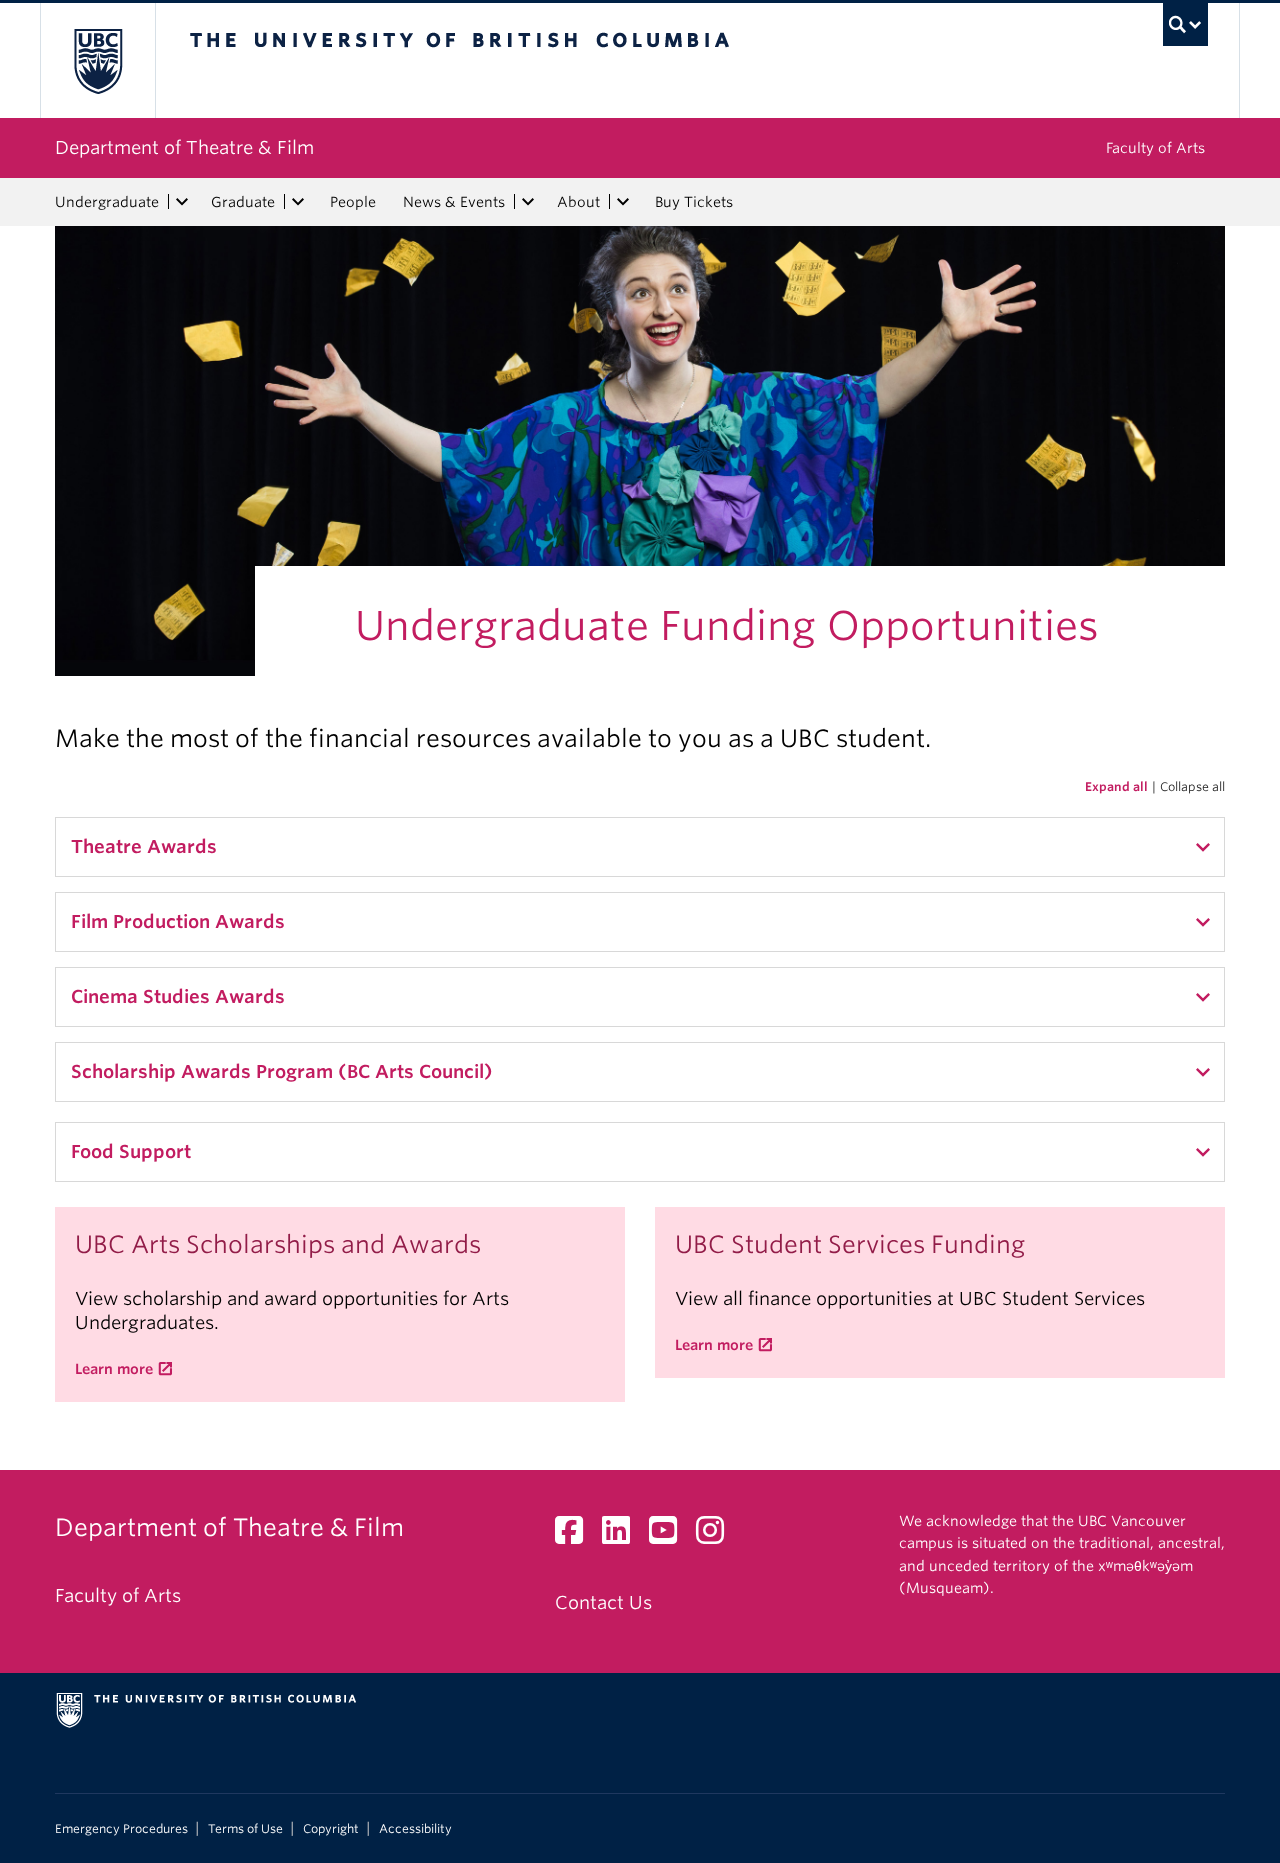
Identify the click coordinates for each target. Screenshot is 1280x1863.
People (353, 202)
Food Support (131, 1151)
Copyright (331, 1829)
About (578, 202)
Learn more (114, 1369)
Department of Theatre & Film (184, 147)
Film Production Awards (178, 921)
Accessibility (415, 1829)
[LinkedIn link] (623, 1535)
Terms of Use (245, 1829)
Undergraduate (107, 202)
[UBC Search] (1185, 24)
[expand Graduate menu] (298, 202)
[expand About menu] (623, 202)
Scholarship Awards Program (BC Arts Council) (282, 1071)
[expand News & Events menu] (528, 202)
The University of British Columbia (97, 60)
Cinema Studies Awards (178, 996)
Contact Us (603, 1602)
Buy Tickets (694, 202)
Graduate (243, 202)
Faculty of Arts (1155, 148)
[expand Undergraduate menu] (182, 202)
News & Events (454, 202)
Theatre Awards (144, 846)
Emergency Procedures (121, 1829)
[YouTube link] (670, 1535)
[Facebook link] (576, 1535)
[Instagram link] (717, 1535)
